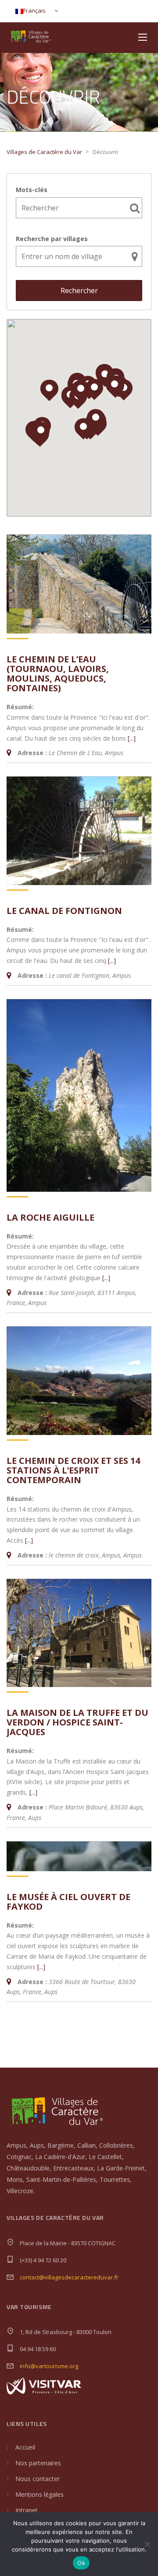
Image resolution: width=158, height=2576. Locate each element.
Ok (81, 2563)
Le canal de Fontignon (64, 911)
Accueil (25, 2447)
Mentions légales (39, 2494)
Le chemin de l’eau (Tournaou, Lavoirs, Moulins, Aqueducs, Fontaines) (58, 674)
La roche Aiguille (50, 1217)
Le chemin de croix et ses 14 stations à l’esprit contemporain (73, 1470)
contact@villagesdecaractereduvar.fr (69, 2277)
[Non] (147, 2544)
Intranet (27, 2510)
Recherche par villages (52, 239)
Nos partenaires (38, 2463)
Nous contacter (38, 2479)
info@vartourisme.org (49, 2366)
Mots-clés (32, 190)
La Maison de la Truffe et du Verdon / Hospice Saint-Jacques (77, 1722)
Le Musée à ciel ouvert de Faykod (68, 1902)
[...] (132, 738)
